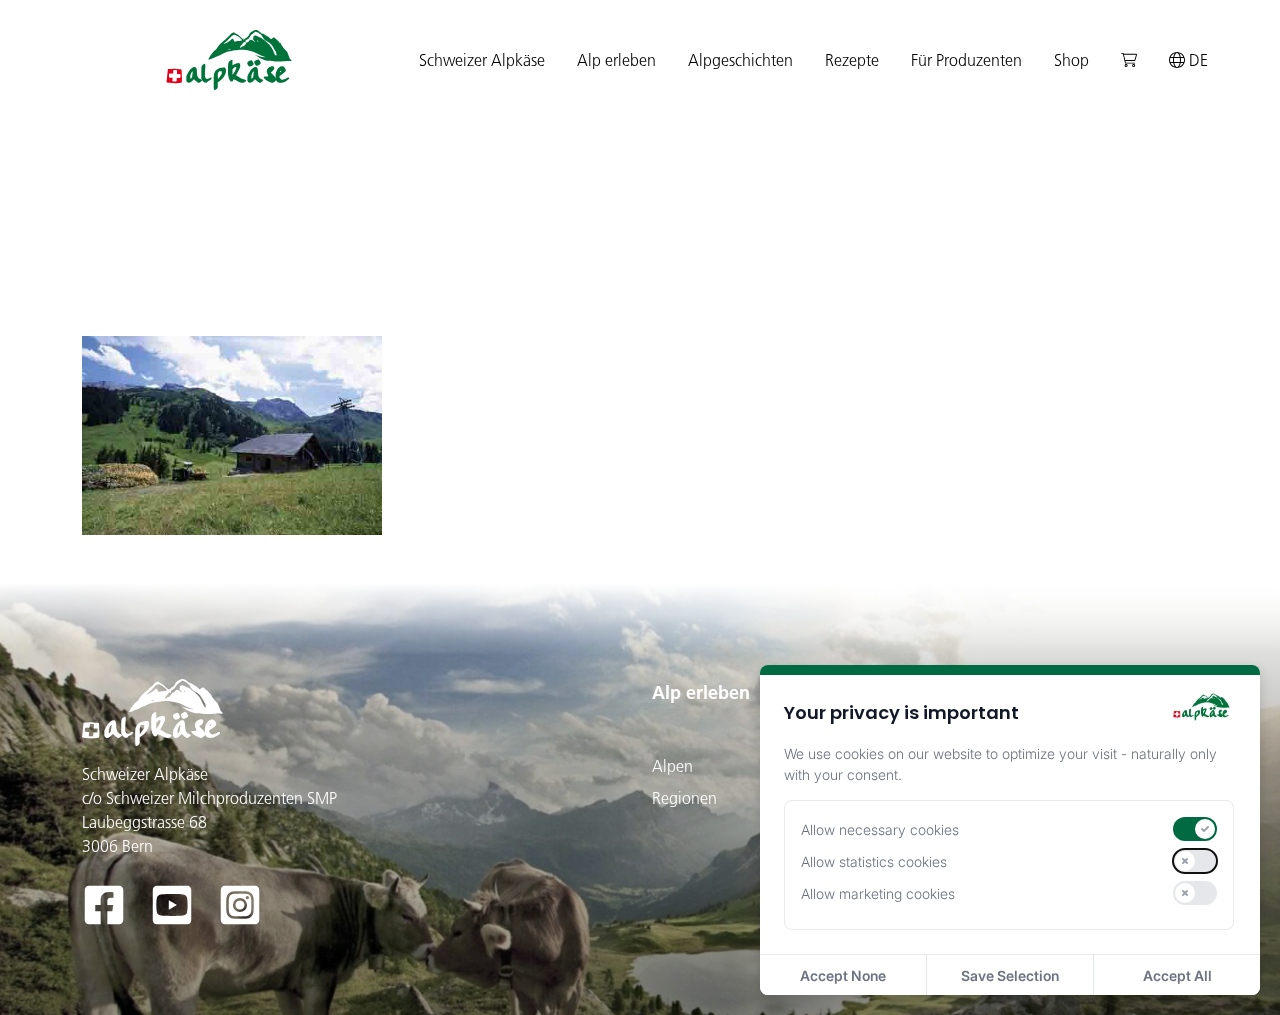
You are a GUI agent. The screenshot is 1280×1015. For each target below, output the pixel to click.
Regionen (684, 798)
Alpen (672, 766)
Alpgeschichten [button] (740, 60)
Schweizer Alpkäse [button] (482, 60)
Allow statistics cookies (874, 861)
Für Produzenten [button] (966, 60)
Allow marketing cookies (878, 893)
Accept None (843, 975)
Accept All (1177, 975)
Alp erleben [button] (616, 60)
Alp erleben (701, 692)
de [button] (1196, 60)
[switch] (1195, 829)
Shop (1071, 60)
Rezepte (852, 60)
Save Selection (1010, 975)
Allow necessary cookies (880, 829)
